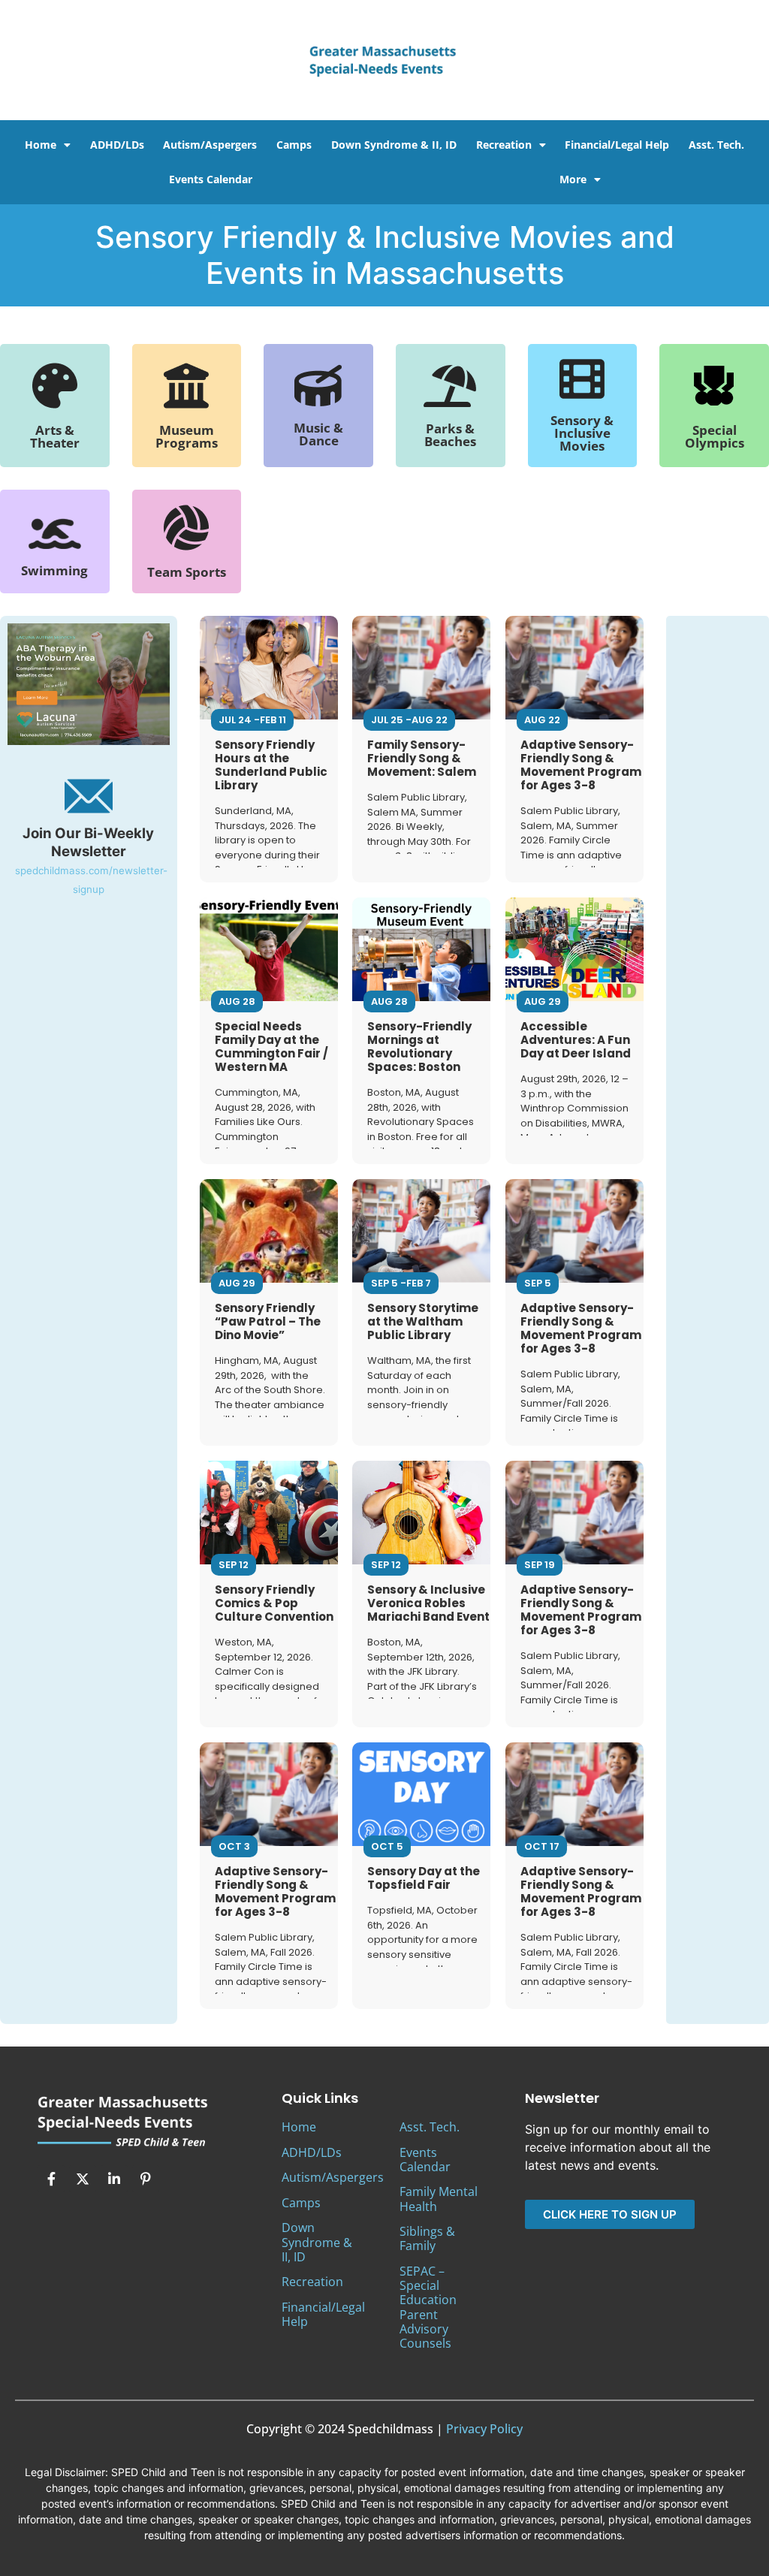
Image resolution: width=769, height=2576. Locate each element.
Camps (294, 145)
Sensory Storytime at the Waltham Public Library (423, 1321)
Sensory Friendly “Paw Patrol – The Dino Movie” (268, 1321)
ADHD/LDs (117, 145)
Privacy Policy (484, 2429)
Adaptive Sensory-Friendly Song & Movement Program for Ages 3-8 (581, 765)
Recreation (504, 145)
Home (41, 145)
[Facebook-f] (51, 2179)
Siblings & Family (427, 2238)
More (573, 179)
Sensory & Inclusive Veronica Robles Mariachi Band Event (428, 1603)
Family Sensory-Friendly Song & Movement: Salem (422, 758)
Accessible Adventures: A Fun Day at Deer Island (576, 1040)
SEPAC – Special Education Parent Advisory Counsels (428, 2307)
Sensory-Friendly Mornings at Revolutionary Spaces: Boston (419, 1047)
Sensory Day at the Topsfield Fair (424, 1878)
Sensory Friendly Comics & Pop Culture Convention (274, 1603)
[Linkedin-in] (114, 2179)
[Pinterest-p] (146, 2179)
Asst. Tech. (716, 145)
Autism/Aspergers (210, 145)
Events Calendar (211, 179)
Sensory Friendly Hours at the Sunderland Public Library (271, 765)
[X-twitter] (83, 2179)
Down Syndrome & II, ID (394, 145)
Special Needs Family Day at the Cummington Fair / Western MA (271, 1047)
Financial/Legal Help (617, 145)
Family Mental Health (439, 2199)
